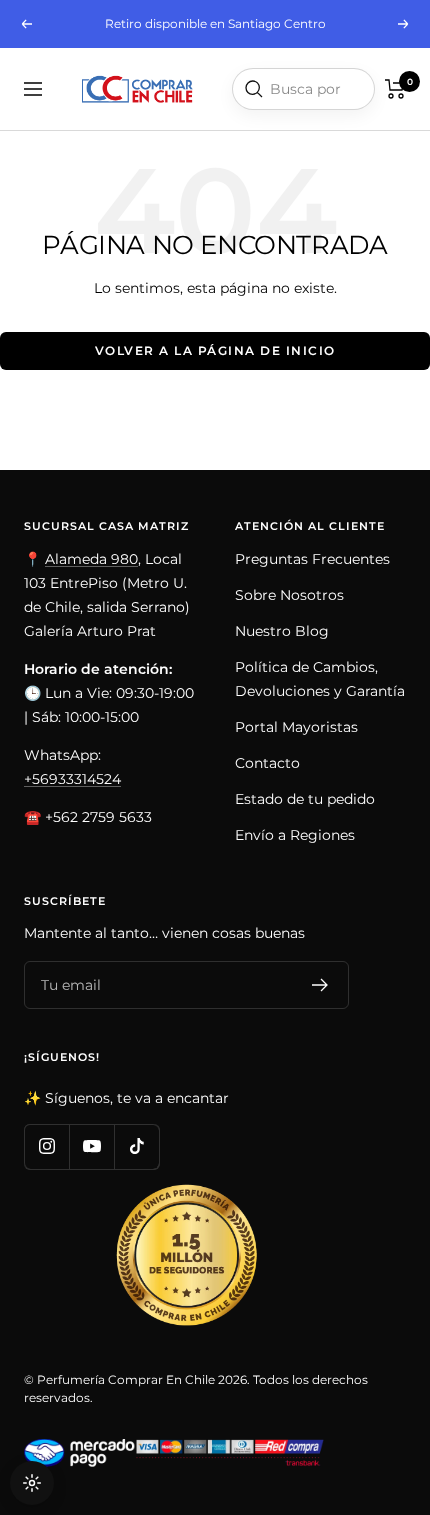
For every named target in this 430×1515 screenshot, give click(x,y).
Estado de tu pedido (305, 799)
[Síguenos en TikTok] (136, 1146)
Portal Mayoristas (296, 727)
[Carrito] (395, 89)
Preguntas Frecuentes (312, 559)
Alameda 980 (91, 559)
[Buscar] (254, 89)
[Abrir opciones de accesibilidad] (32, 1483)
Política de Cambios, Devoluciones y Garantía (320, 679)
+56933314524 (72, 779)
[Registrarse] (320, 985)
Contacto (267, 763)
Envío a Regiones (295, 835)
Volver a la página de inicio (215, 350)
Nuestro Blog (282, 631)
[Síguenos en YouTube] (91, 1146)
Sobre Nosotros (289, 595)
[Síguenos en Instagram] (46, 1146)
